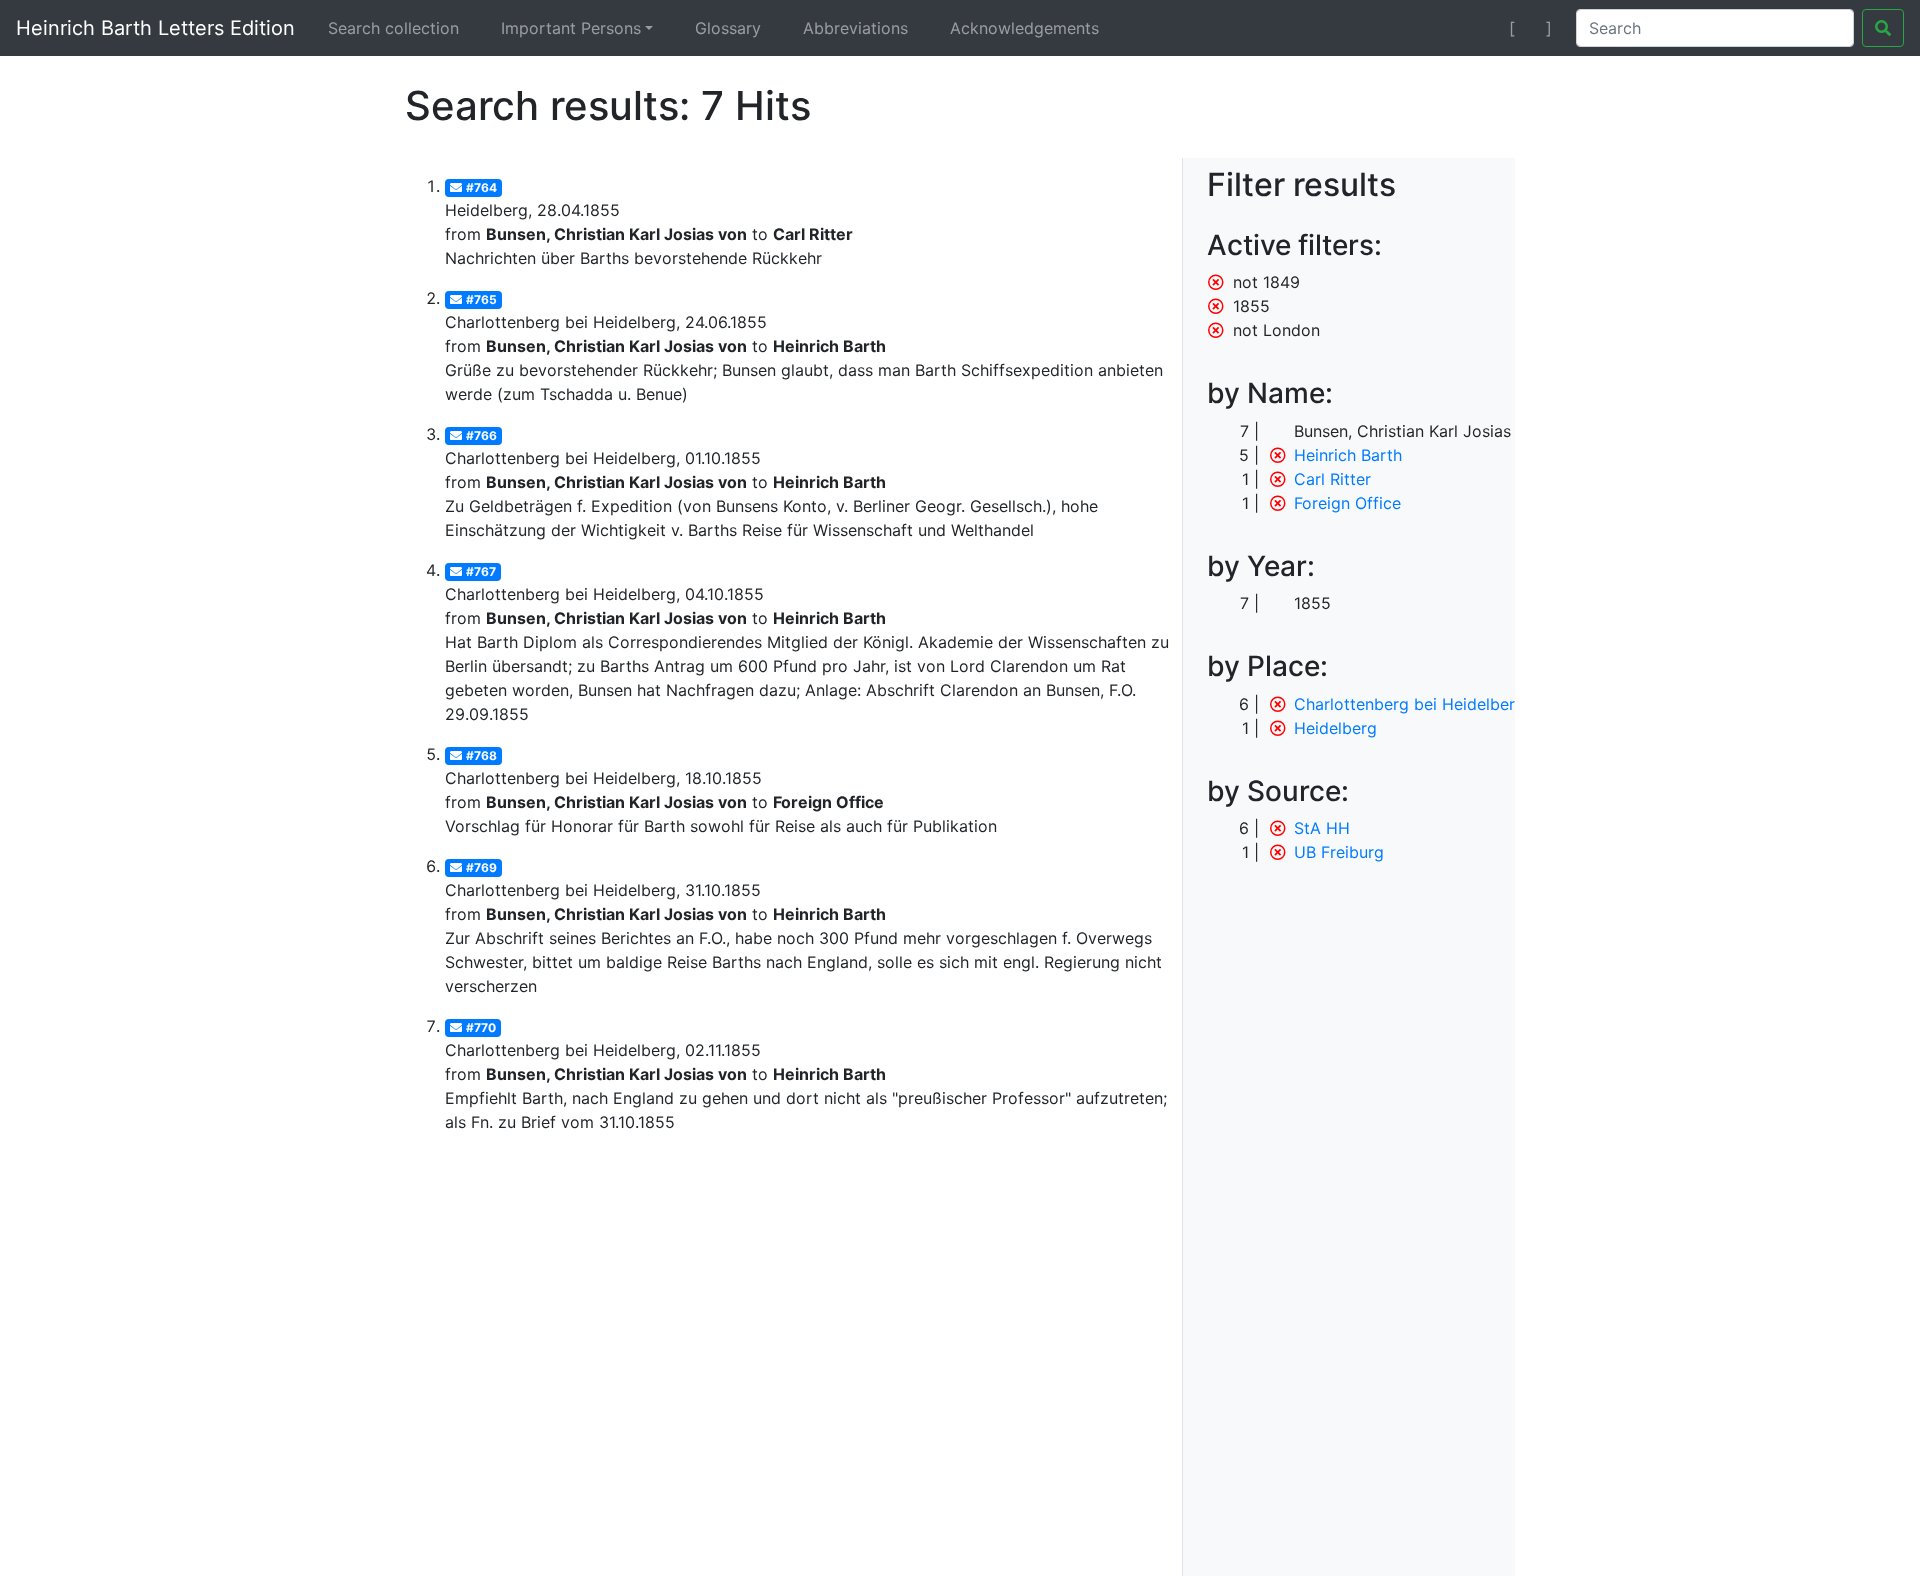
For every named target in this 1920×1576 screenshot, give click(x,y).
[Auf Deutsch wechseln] (1476, 28)
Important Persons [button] (571, 28)
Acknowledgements (1024, 28)
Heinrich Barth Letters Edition (155, 28)
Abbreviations (855, 28)
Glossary (728, 28)
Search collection (393, 28)
